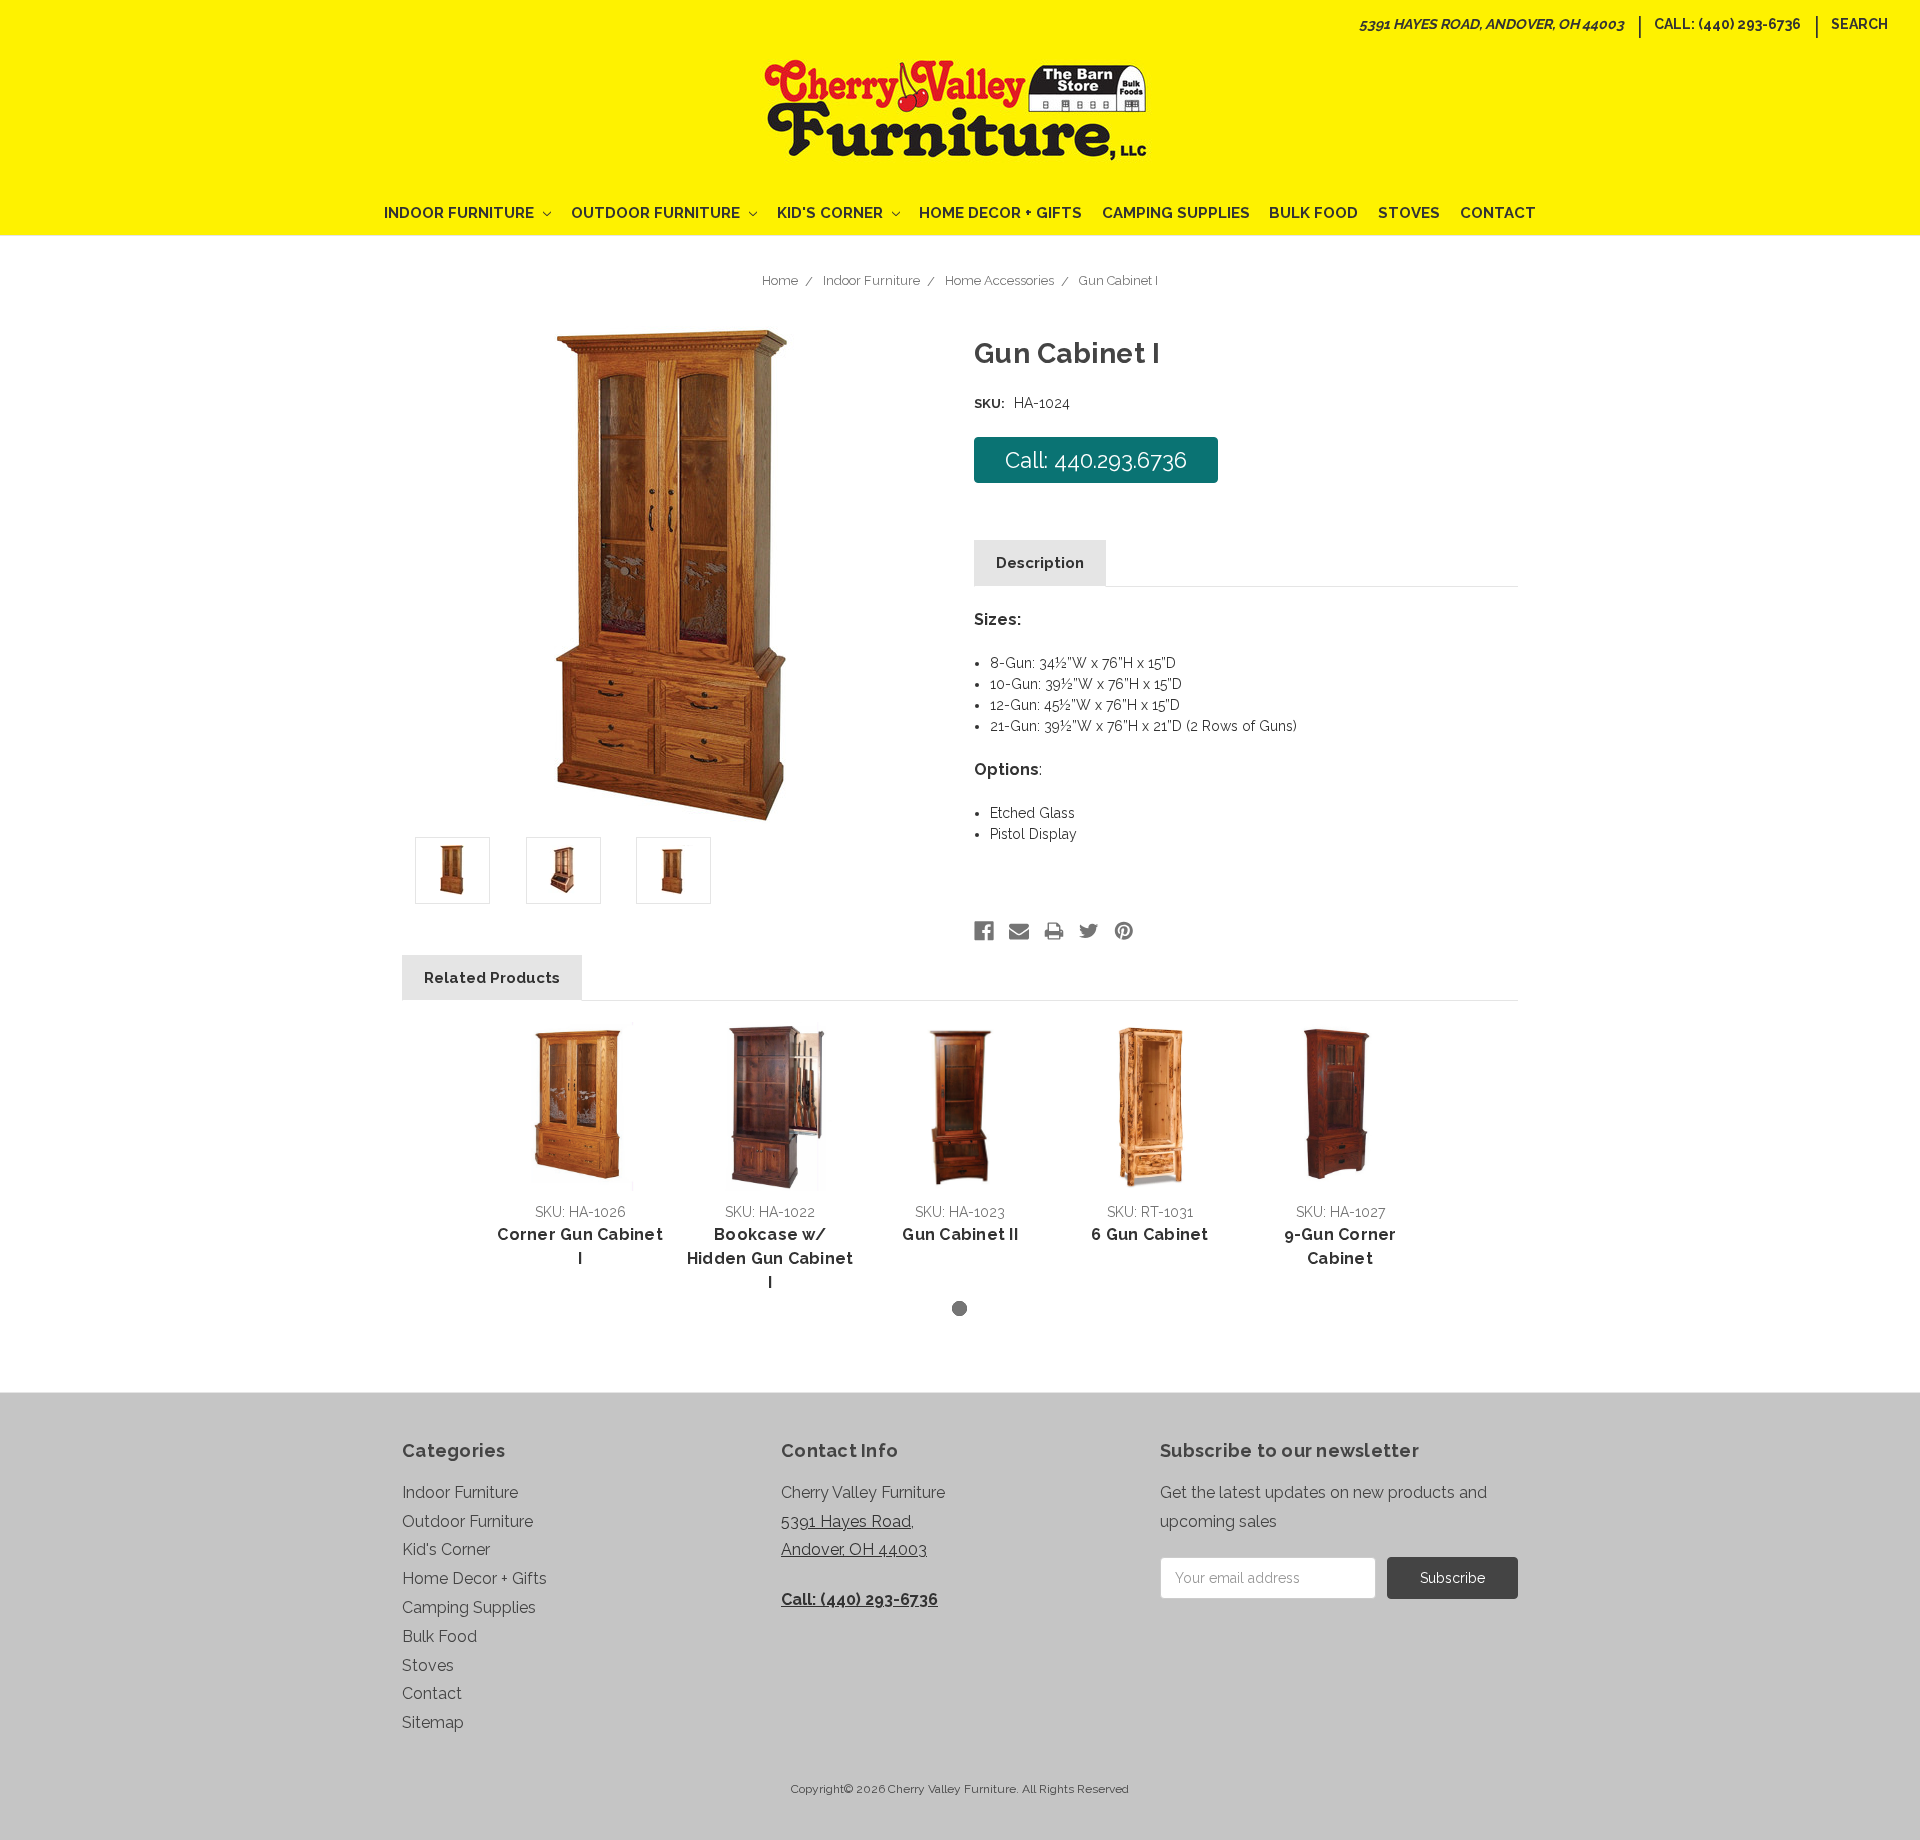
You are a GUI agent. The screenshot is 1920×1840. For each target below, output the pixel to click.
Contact (1498, 213)
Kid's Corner (832, 213)
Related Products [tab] (492, 978)
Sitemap (433, 1722)
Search (1859, 24)
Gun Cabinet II (960, 1234)
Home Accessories (999, 280)
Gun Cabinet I (1118, 280)
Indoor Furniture (461, 213)
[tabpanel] (580, 1148)
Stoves (1409, 213)
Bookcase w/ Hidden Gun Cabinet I (770, 1258)
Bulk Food (1313, 213)
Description (1040, 563)
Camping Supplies (1176, 213)
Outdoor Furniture (657, 213)
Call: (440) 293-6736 (1727, 24)
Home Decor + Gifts (1000, 213)
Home (780, 280)
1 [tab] (959, 1308)
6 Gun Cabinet (1149, 1234)
